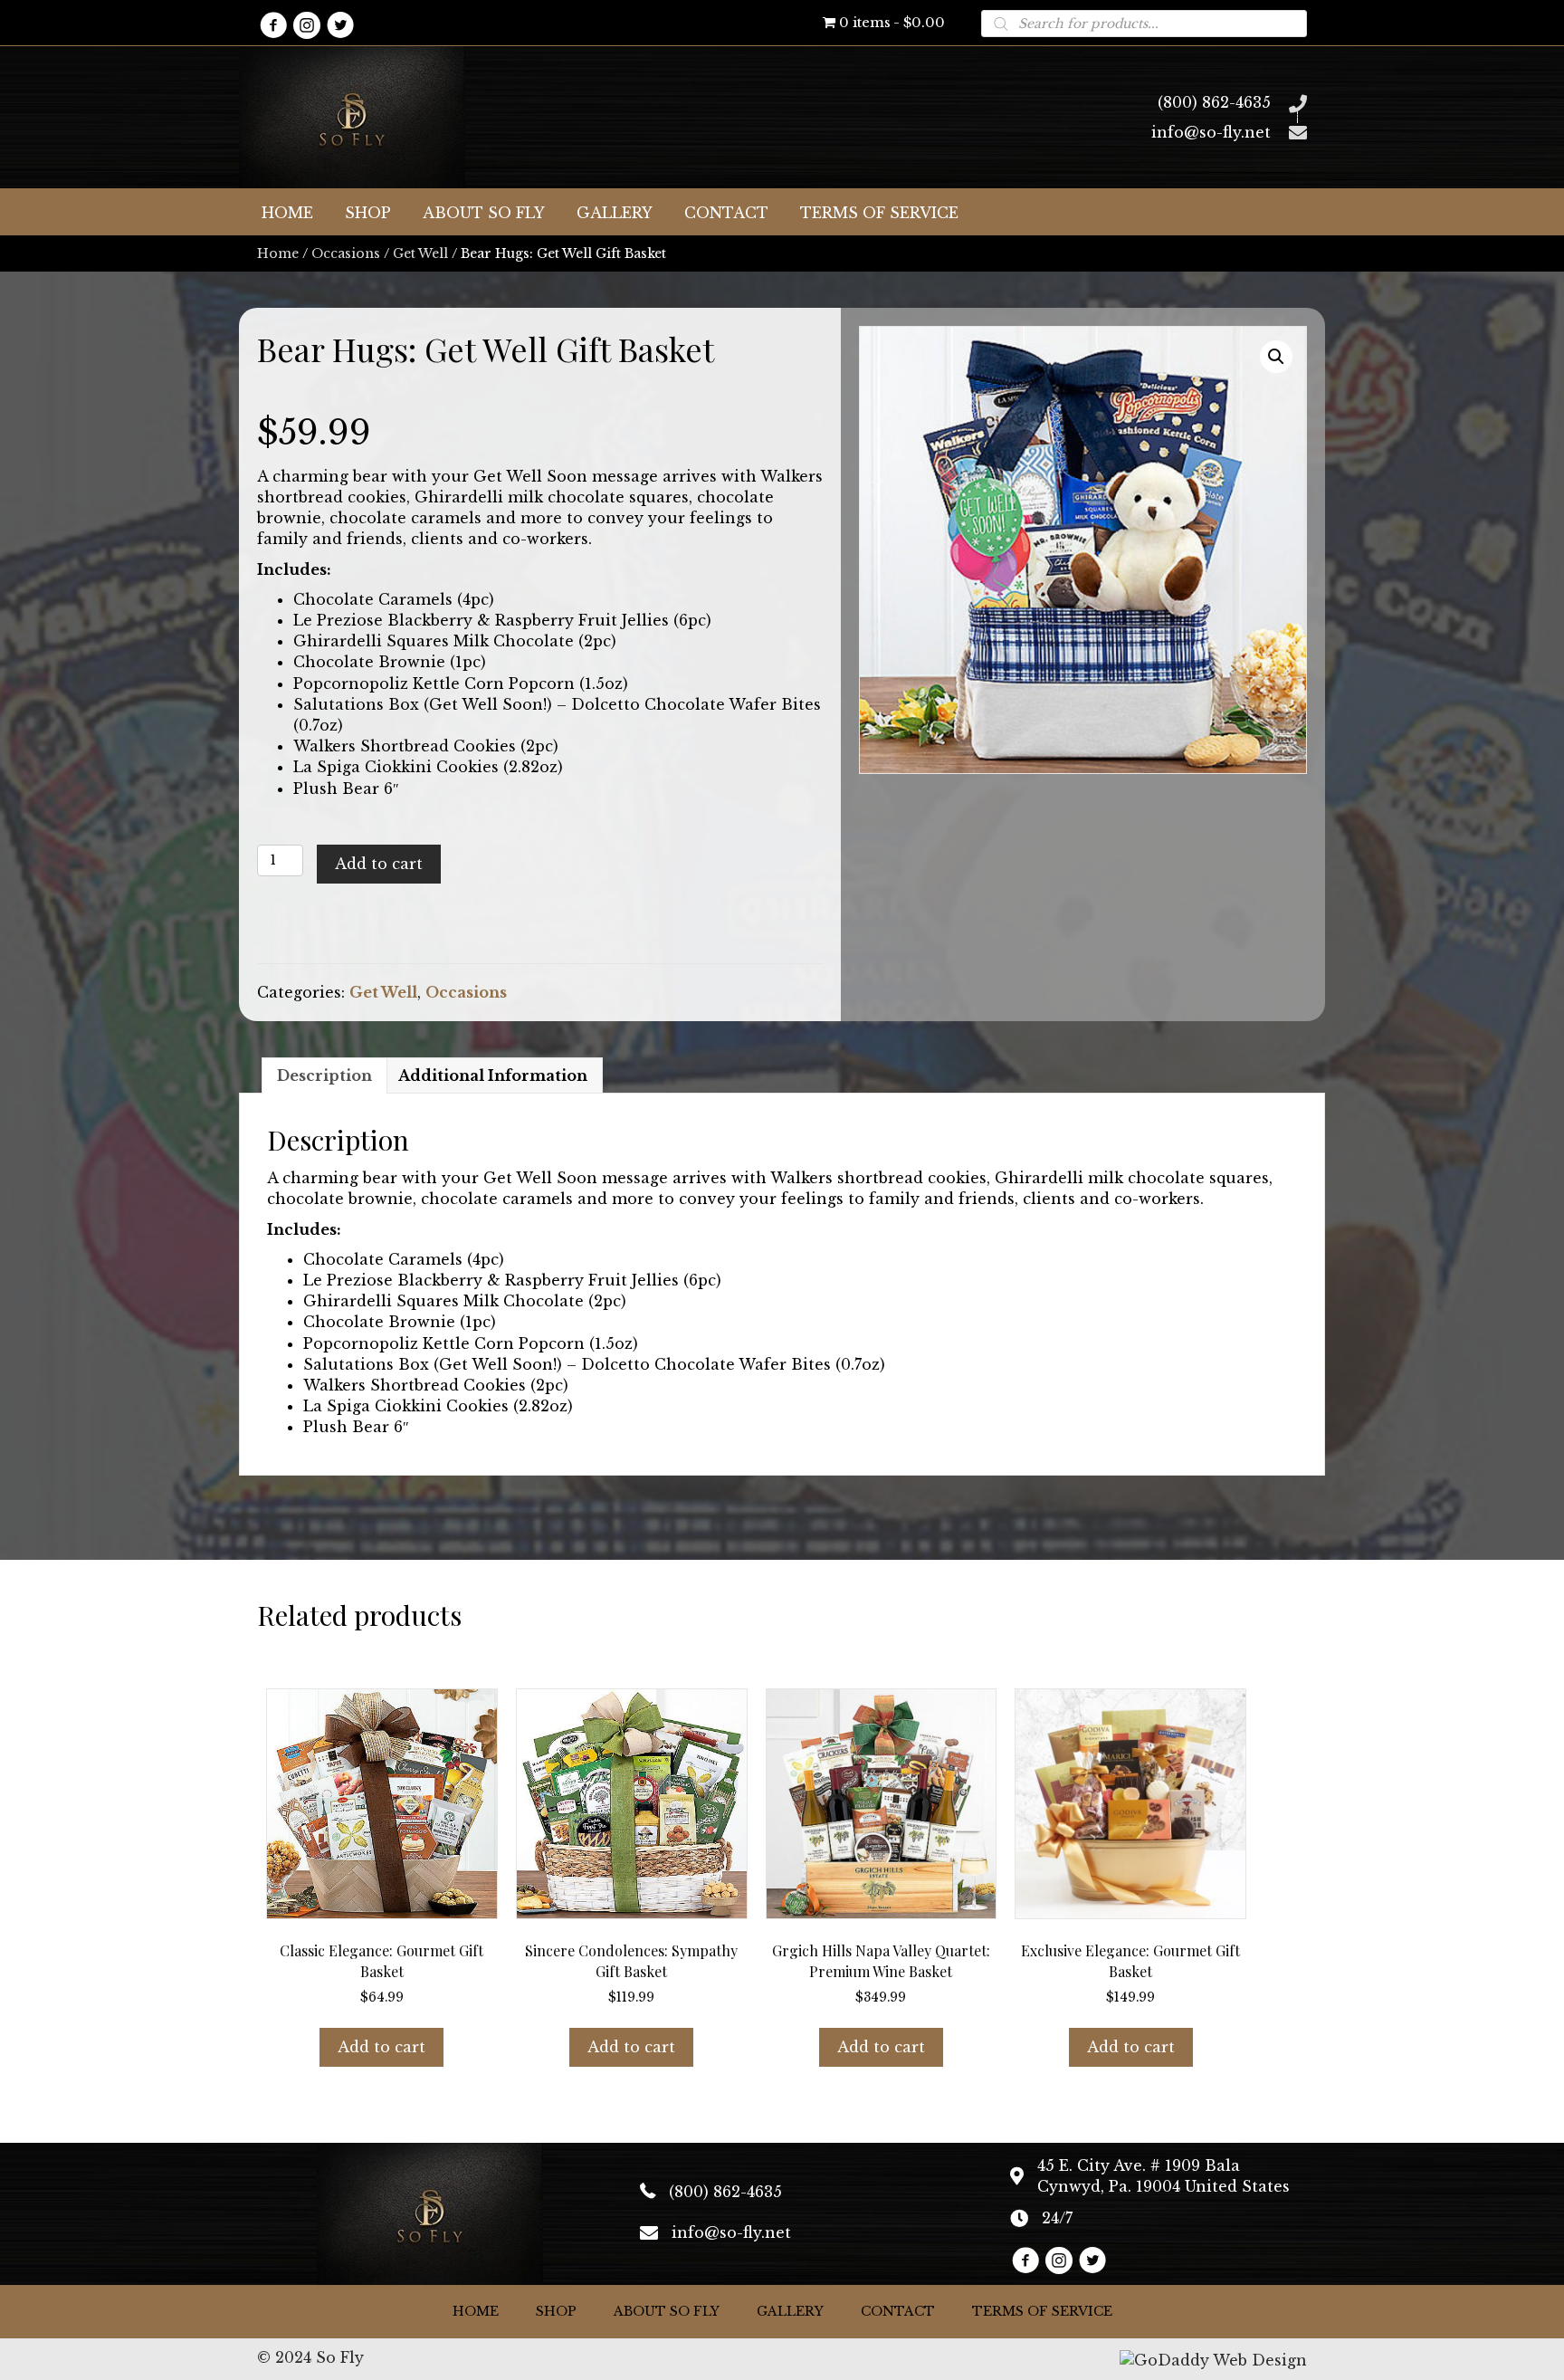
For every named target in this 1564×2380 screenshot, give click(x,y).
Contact (898, 2311)
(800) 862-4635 (1214, 102)
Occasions (346, 253)
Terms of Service (1042, 2311)
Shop (556, 2311)
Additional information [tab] (493, 1075)
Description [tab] (324, 1075)
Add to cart (379, 864)
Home (278, 253)
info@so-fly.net (1211, 132)
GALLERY (790, 2311)
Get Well (420, 253)
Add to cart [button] (381, 2047)
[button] (273, 25)
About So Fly (667, 2311)
